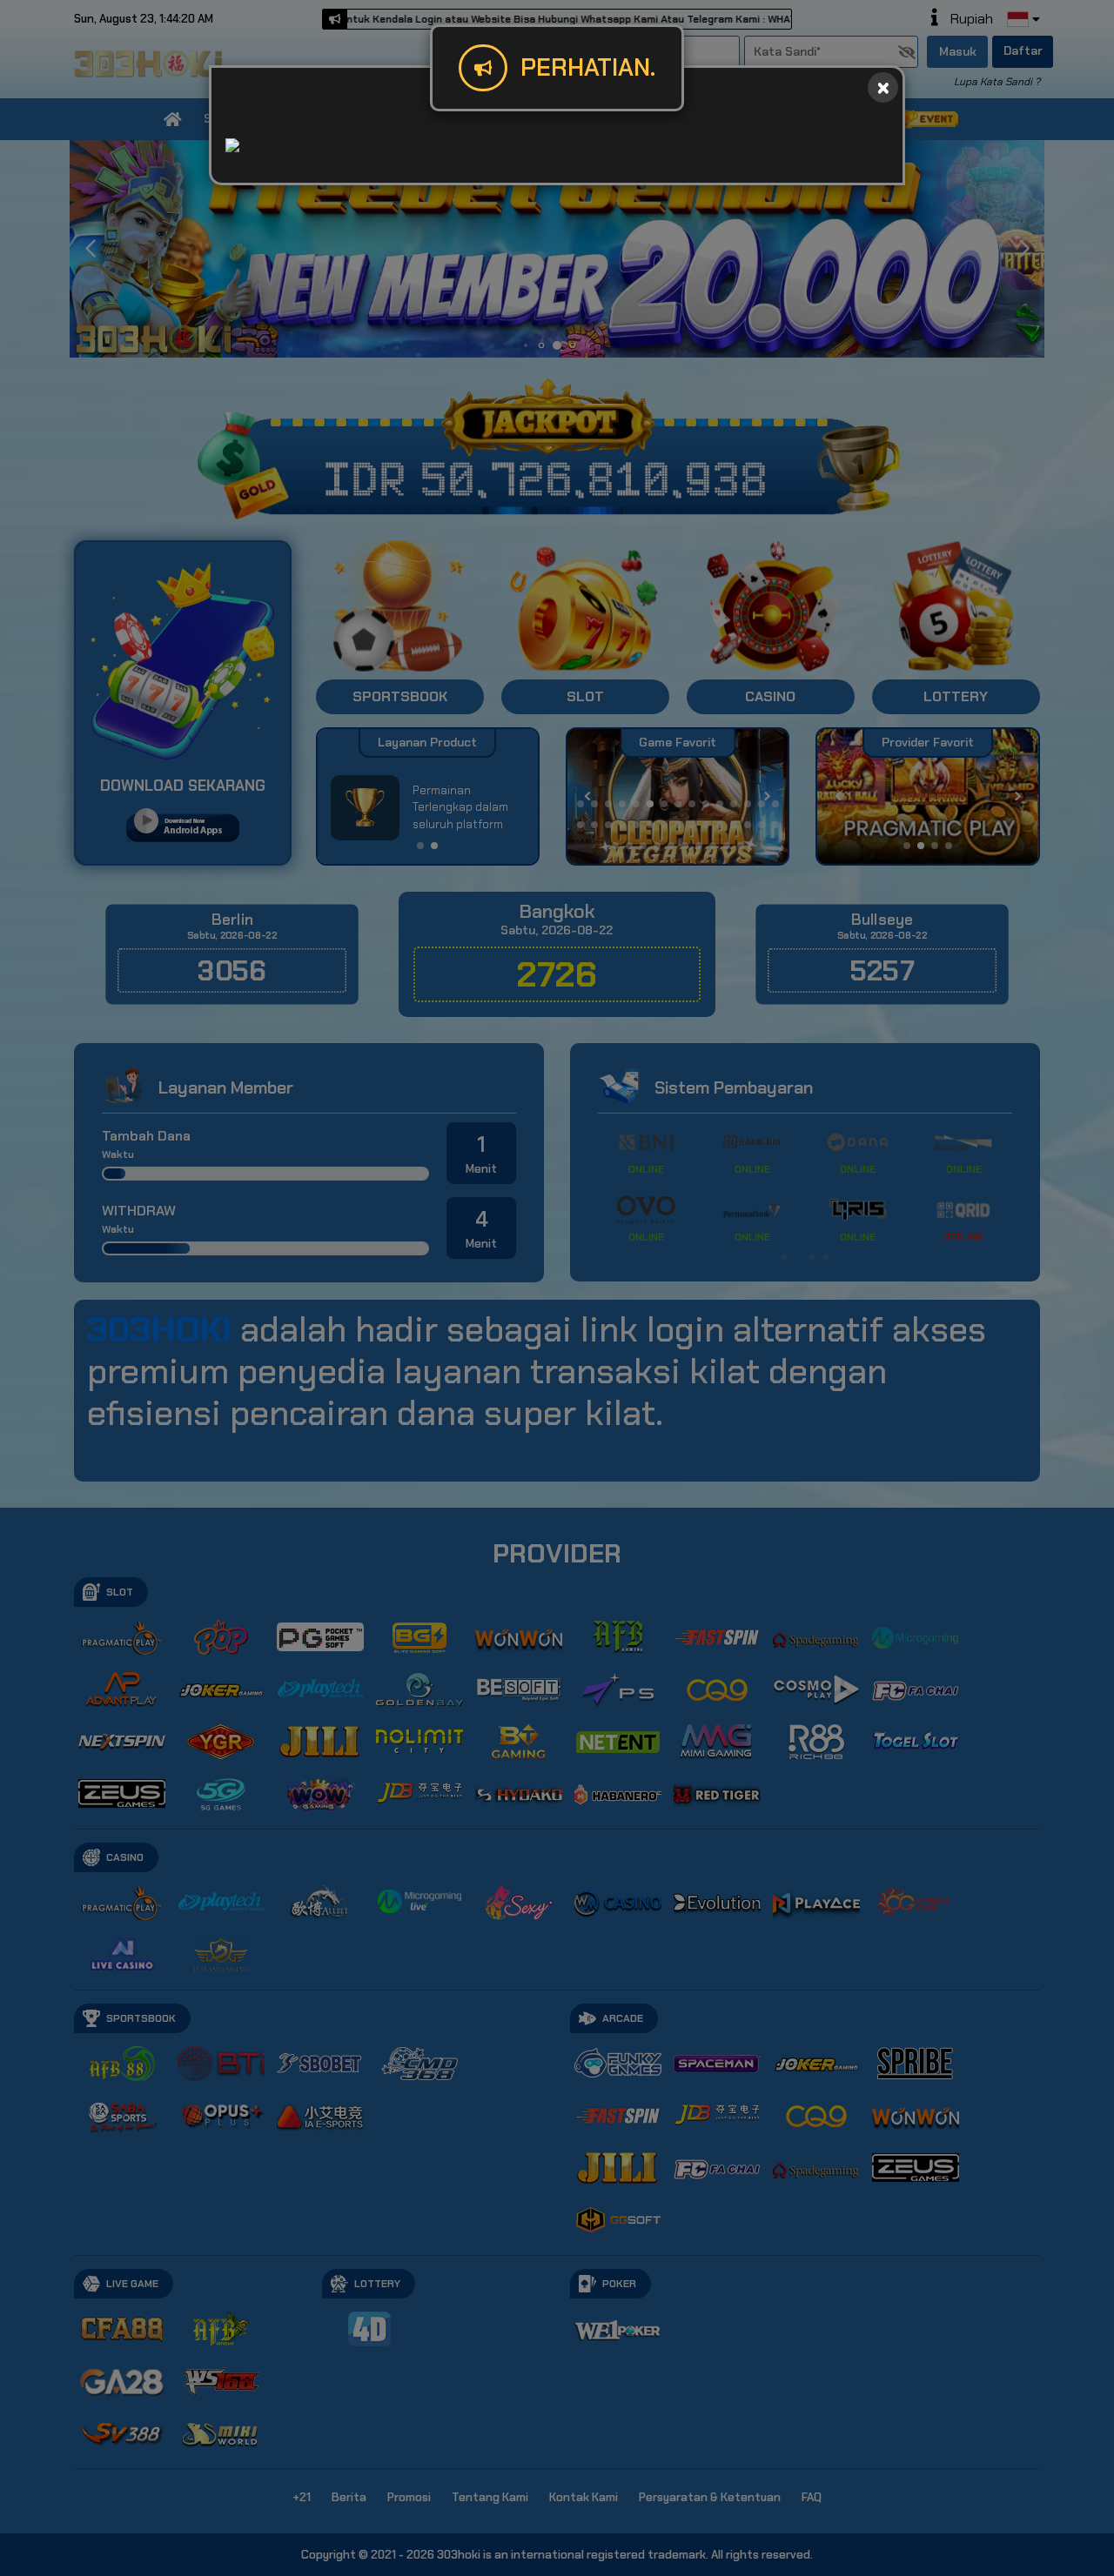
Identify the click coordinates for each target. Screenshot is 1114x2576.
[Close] (883, 87)
